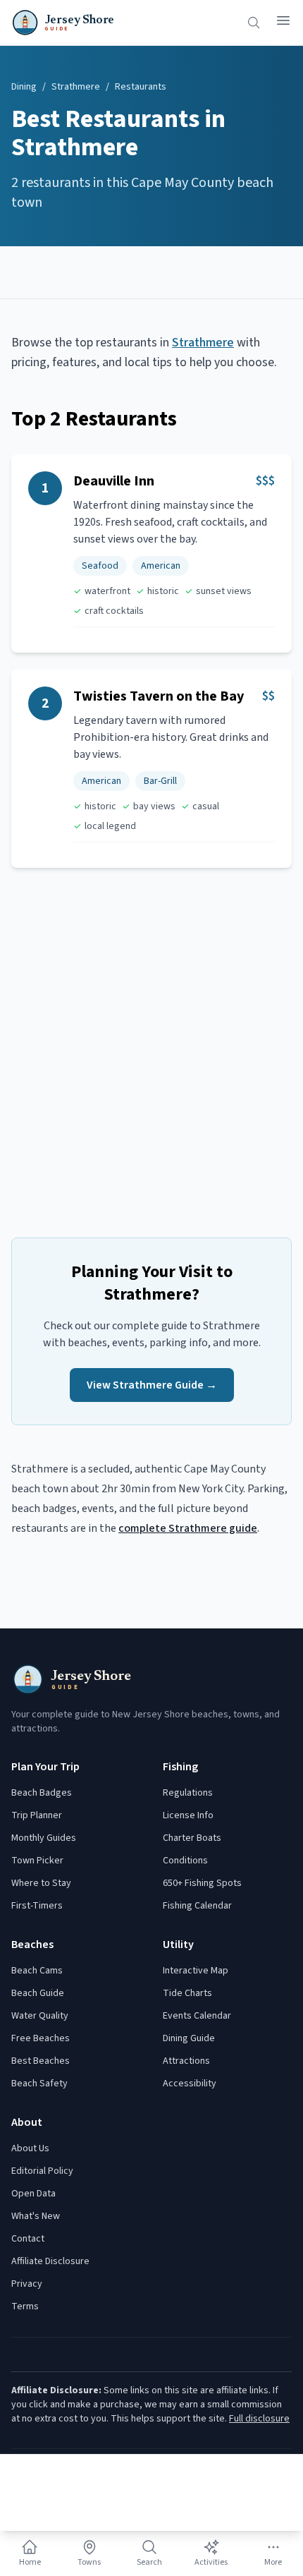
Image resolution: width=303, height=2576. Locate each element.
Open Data (33, 2194)
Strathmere (76, 87)
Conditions (185, 1861)
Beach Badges (42, 1793)
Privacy (27, 2284)
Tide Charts (187, 1993)
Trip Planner (37, 1815)
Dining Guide (189, 2038)
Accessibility (190, 2084)
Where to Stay (41, 1883)
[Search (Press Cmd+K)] (254, 23)
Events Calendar (197, 2016)
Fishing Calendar (197, 1906)
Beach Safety (39, 2084)
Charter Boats (192, 1838)
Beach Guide (38, 1993)
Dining (24, 87)
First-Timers (37, 1906)
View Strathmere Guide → (152, 1385)
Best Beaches (41, 2061)
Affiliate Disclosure (50, 2261)
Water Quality (40, 2016)
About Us (30, 2148)
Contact (28, 2239)
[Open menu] (283, 20)
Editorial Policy (42, 2171)
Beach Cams (37, 1971)
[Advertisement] (151, 272)
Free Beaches (41, 2038)
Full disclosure (259, 2419)
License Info (188, 1815)
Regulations (188, 1793)
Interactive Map (196, 1971)
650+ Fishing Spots (202, 1883)
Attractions (186, 2061)
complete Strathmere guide (188, 1528)
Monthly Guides (44, 1838)
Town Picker (37, 1861)
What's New (36, 2216)
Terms (25, 2306)
